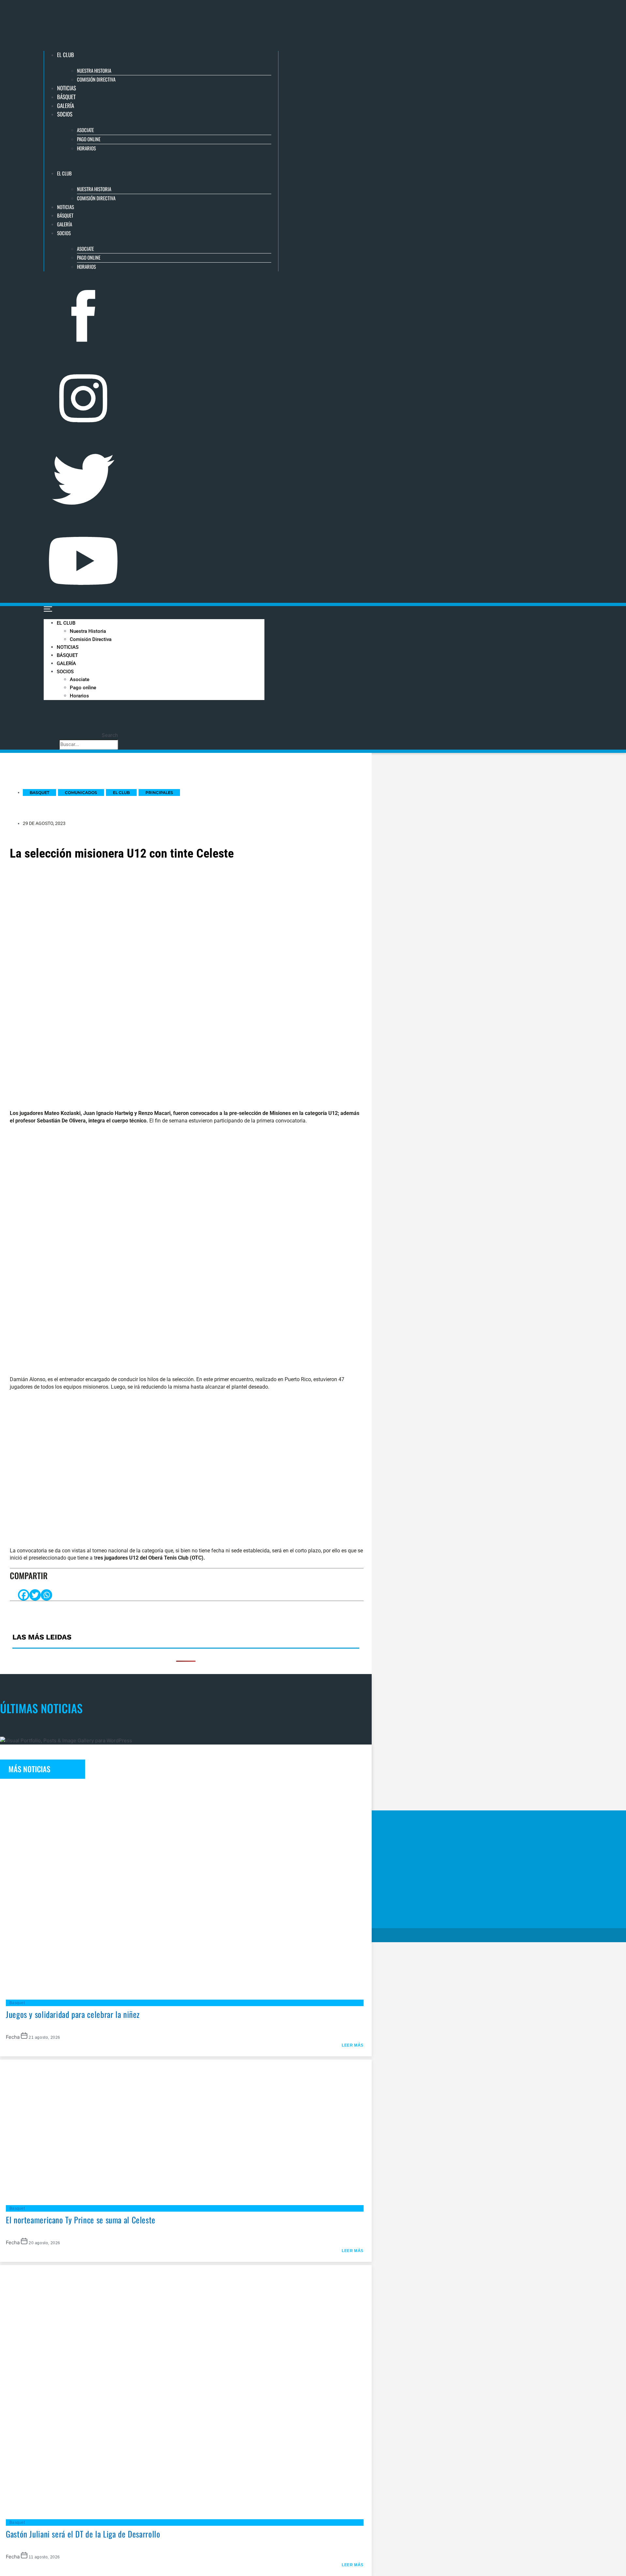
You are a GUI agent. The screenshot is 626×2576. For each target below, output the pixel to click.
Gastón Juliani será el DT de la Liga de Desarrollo (83, 2534)
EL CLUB (66, 55)
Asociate (85, 130)
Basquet (17, 2003)
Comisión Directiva (96, 79)
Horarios (86, 148)
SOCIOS (65, 114)
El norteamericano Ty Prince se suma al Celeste (81, 2220)
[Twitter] (35, 1595)
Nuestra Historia (94, 70)
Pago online (89, 139)
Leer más (353, 2045)
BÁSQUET (66, 97)
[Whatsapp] (46, 1595)
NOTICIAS (67, 88)
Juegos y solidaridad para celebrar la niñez (73, 2014)
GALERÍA (66, 106)
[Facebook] (24, 1595)
